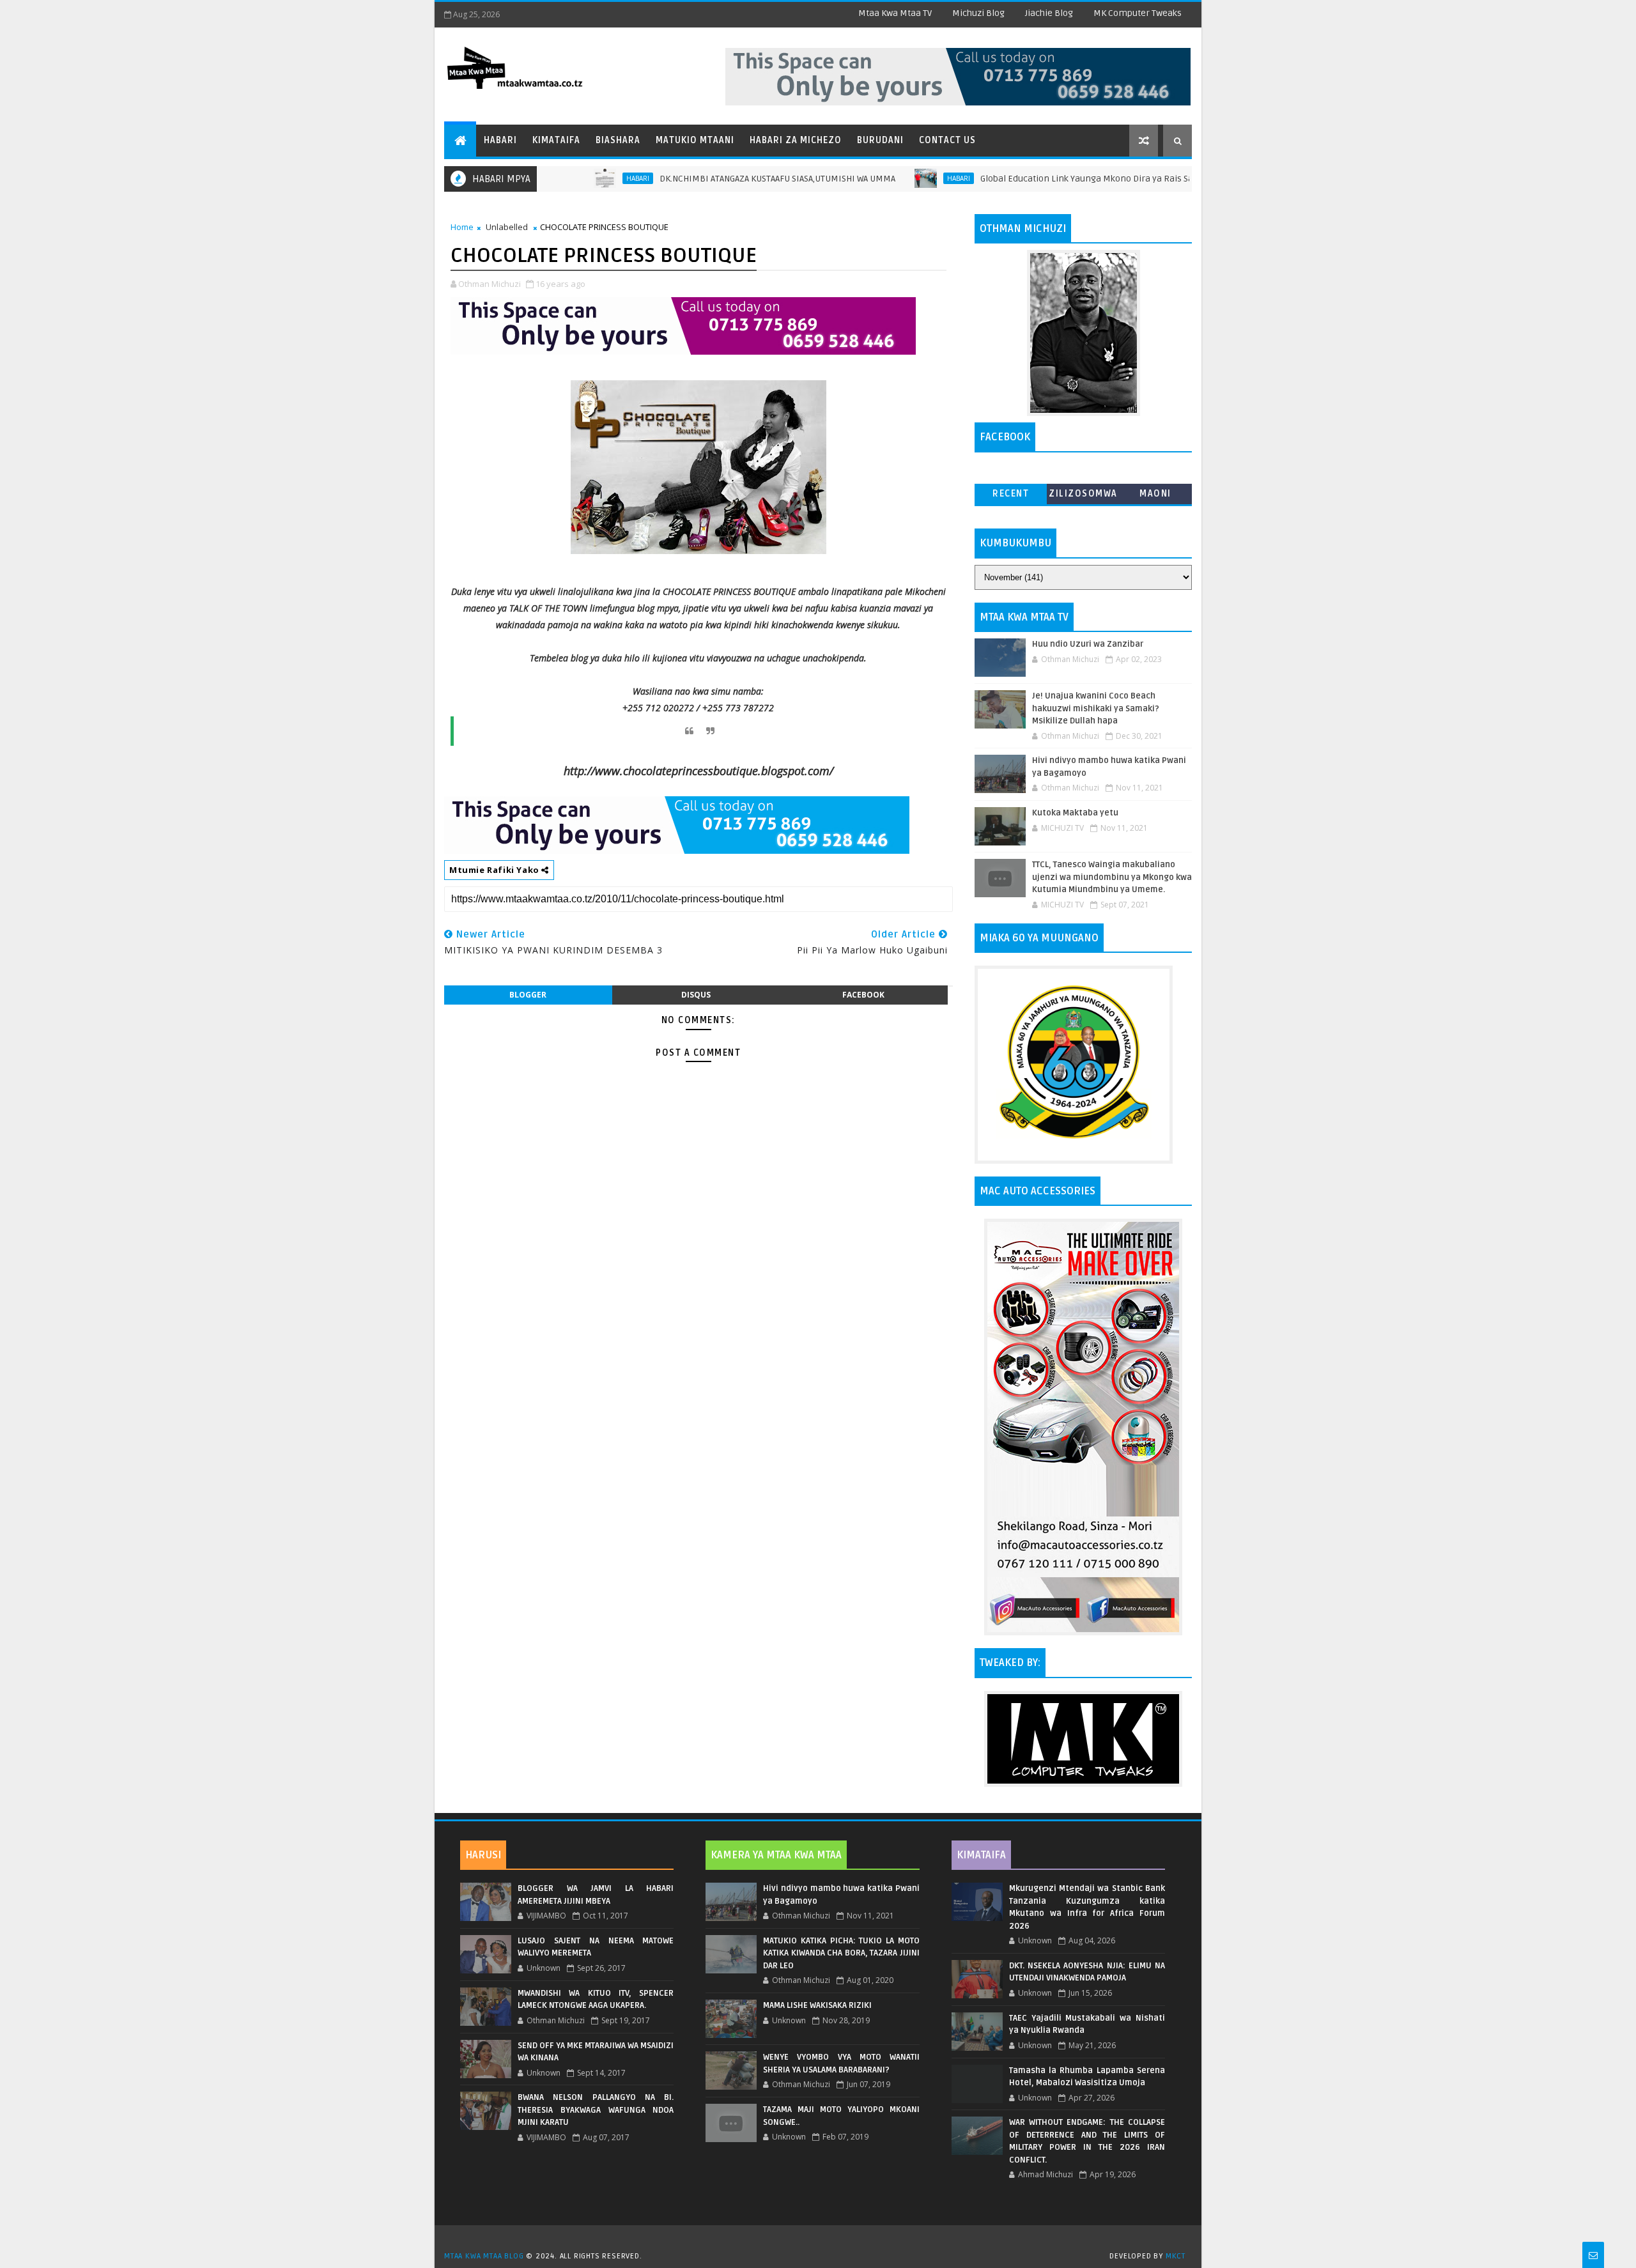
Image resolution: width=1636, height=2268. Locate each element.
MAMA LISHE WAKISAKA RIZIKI (817, 2005)
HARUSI (483, 1855)
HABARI (570, 178)
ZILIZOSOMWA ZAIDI (1083, 496)
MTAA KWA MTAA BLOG (484, 2256)
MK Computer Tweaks (1138, 13)
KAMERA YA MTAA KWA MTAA (776, 1855)
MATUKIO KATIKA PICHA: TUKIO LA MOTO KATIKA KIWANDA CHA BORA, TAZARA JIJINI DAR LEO (841, 1953)
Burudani (880, 140)
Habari (500, 140)
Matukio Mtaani (695, 140)
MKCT (1176, 2256)
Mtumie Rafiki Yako (495, 870)
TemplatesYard (822, 2240)
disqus (696, 995)
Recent (1011, 494)
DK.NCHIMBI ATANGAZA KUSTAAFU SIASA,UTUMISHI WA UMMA (710, 179)
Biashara (618, 140)
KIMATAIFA (981, 1855)
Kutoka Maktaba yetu (1075, 813)
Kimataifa (556, 140)
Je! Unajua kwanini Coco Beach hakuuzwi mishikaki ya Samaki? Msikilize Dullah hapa (1096, 708)
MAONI (1155, 494)
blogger (528, 995)
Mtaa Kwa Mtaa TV (895, 13)
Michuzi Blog (978, 13)
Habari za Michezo (796, 140)
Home (462, 227)
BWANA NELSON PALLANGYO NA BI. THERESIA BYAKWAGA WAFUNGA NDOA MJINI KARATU (596, 2110)
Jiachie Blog (1049, 13)
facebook (863, 995)
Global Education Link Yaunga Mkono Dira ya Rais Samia (1027, 179)
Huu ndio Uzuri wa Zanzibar (1088, 644)
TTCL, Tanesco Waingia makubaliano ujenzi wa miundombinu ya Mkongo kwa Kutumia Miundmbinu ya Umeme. (1112, 877)
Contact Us (947, 140)
